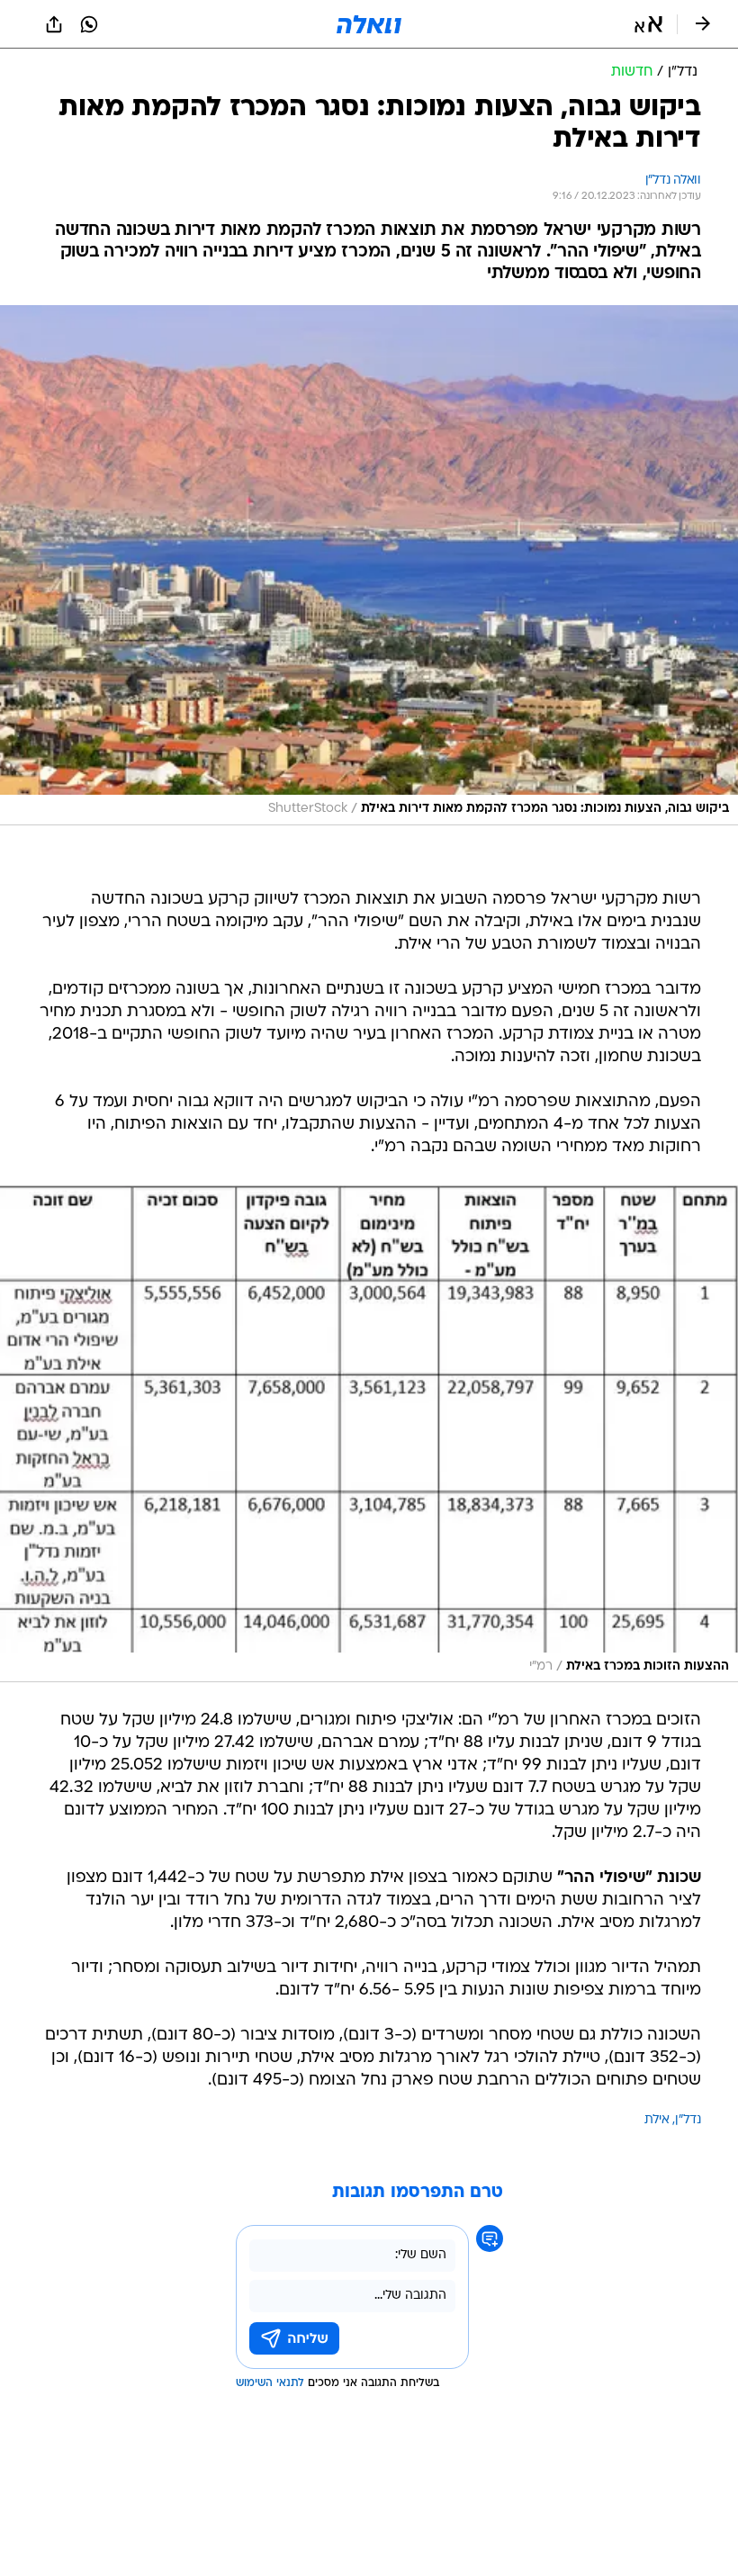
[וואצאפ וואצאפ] (89, 24)
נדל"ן (688, 2120)
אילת (657, 2120)
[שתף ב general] (54, 24)
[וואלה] (369, 24)
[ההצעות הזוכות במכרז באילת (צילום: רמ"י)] (369, 1434)
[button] (648, 24)
